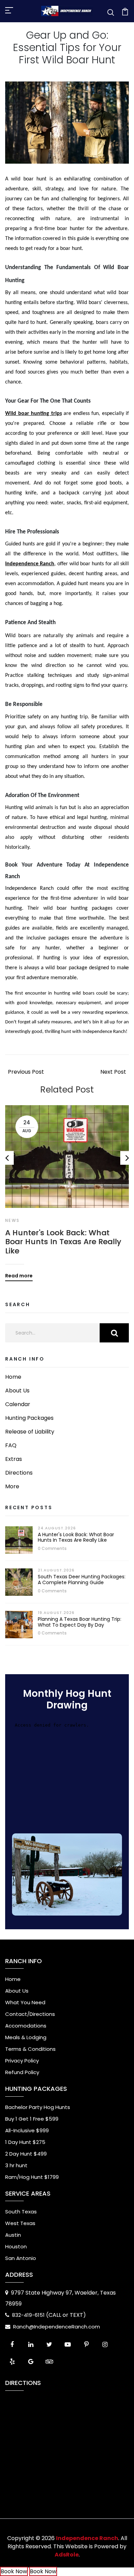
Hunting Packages (29, 1418)
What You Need (25, 2002)
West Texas (20, 2223)
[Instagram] (105, 2345)
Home (13, 1377)
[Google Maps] (31, 2362)
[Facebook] (12, 2345)
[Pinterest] (86, 2345)
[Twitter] (49, 2345)
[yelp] (12, 2362)
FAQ (11, 1445)
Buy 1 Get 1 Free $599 (32, 2119)
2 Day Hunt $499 (26, 2154)
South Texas (21, 2212)
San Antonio (21, 2258)
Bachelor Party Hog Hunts (38, 2107)
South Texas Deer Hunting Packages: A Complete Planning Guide (82, 1580)
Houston (16, 2246)
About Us (17, 1391)
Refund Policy (22, 2072)
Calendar (18, 1404)
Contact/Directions (30, 2014)
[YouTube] (68, 2345)
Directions (19, 1473)
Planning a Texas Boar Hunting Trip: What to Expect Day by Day (80, 1622)
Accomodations (26, 2026)
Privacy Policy (22, 2061)
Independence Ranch (30, 564)
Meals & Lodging (26, 2037)
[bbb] (68, 2362)
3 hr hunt (16, 2165)
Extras (14, 1459)
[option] (67, 1188)
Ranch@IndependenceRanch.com (57, 2327)
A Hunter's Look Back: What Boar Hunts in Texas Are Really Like (63, 1242)
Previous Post (26, 1072)
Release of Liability (30, 1432)
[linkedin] (31, 2345)
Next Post (113, 1072)
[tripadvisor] (49, 2362)
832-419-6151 (29, 2315)
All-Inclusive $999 (27, 2130)
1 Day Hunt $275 (25, 2142)
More (12, 1486)
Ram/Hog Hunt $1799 (32, 2177)
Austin (13, 2235)
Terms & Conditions (30, 2049)
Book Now (14, 2571)
